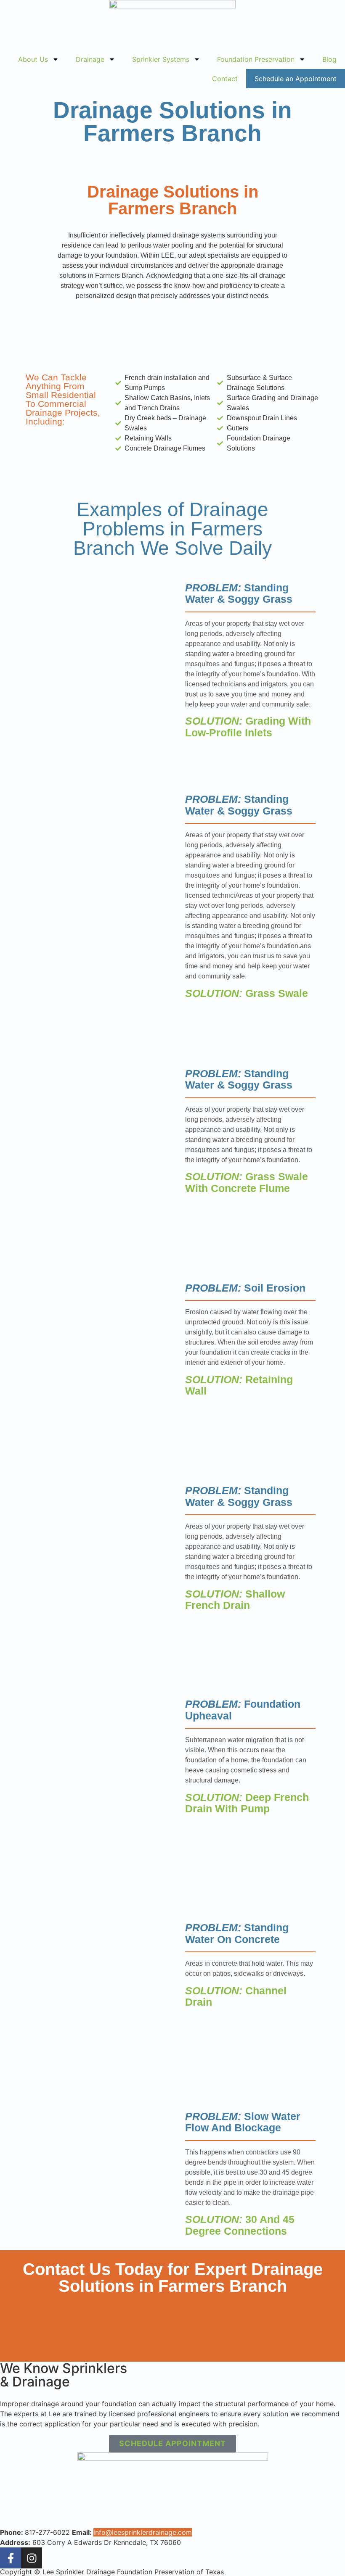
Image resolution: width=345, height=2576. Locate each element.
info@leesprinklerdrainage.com (143, 2532)
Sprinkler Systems (161, 59)
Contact (225, 79)
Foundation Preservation (256, 59)
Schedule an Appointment (296, 79)
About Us (33, 59)
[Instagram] (32, 2558)
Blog (329, 59)
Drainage (90, 59)
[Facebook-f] (11, 2558)
